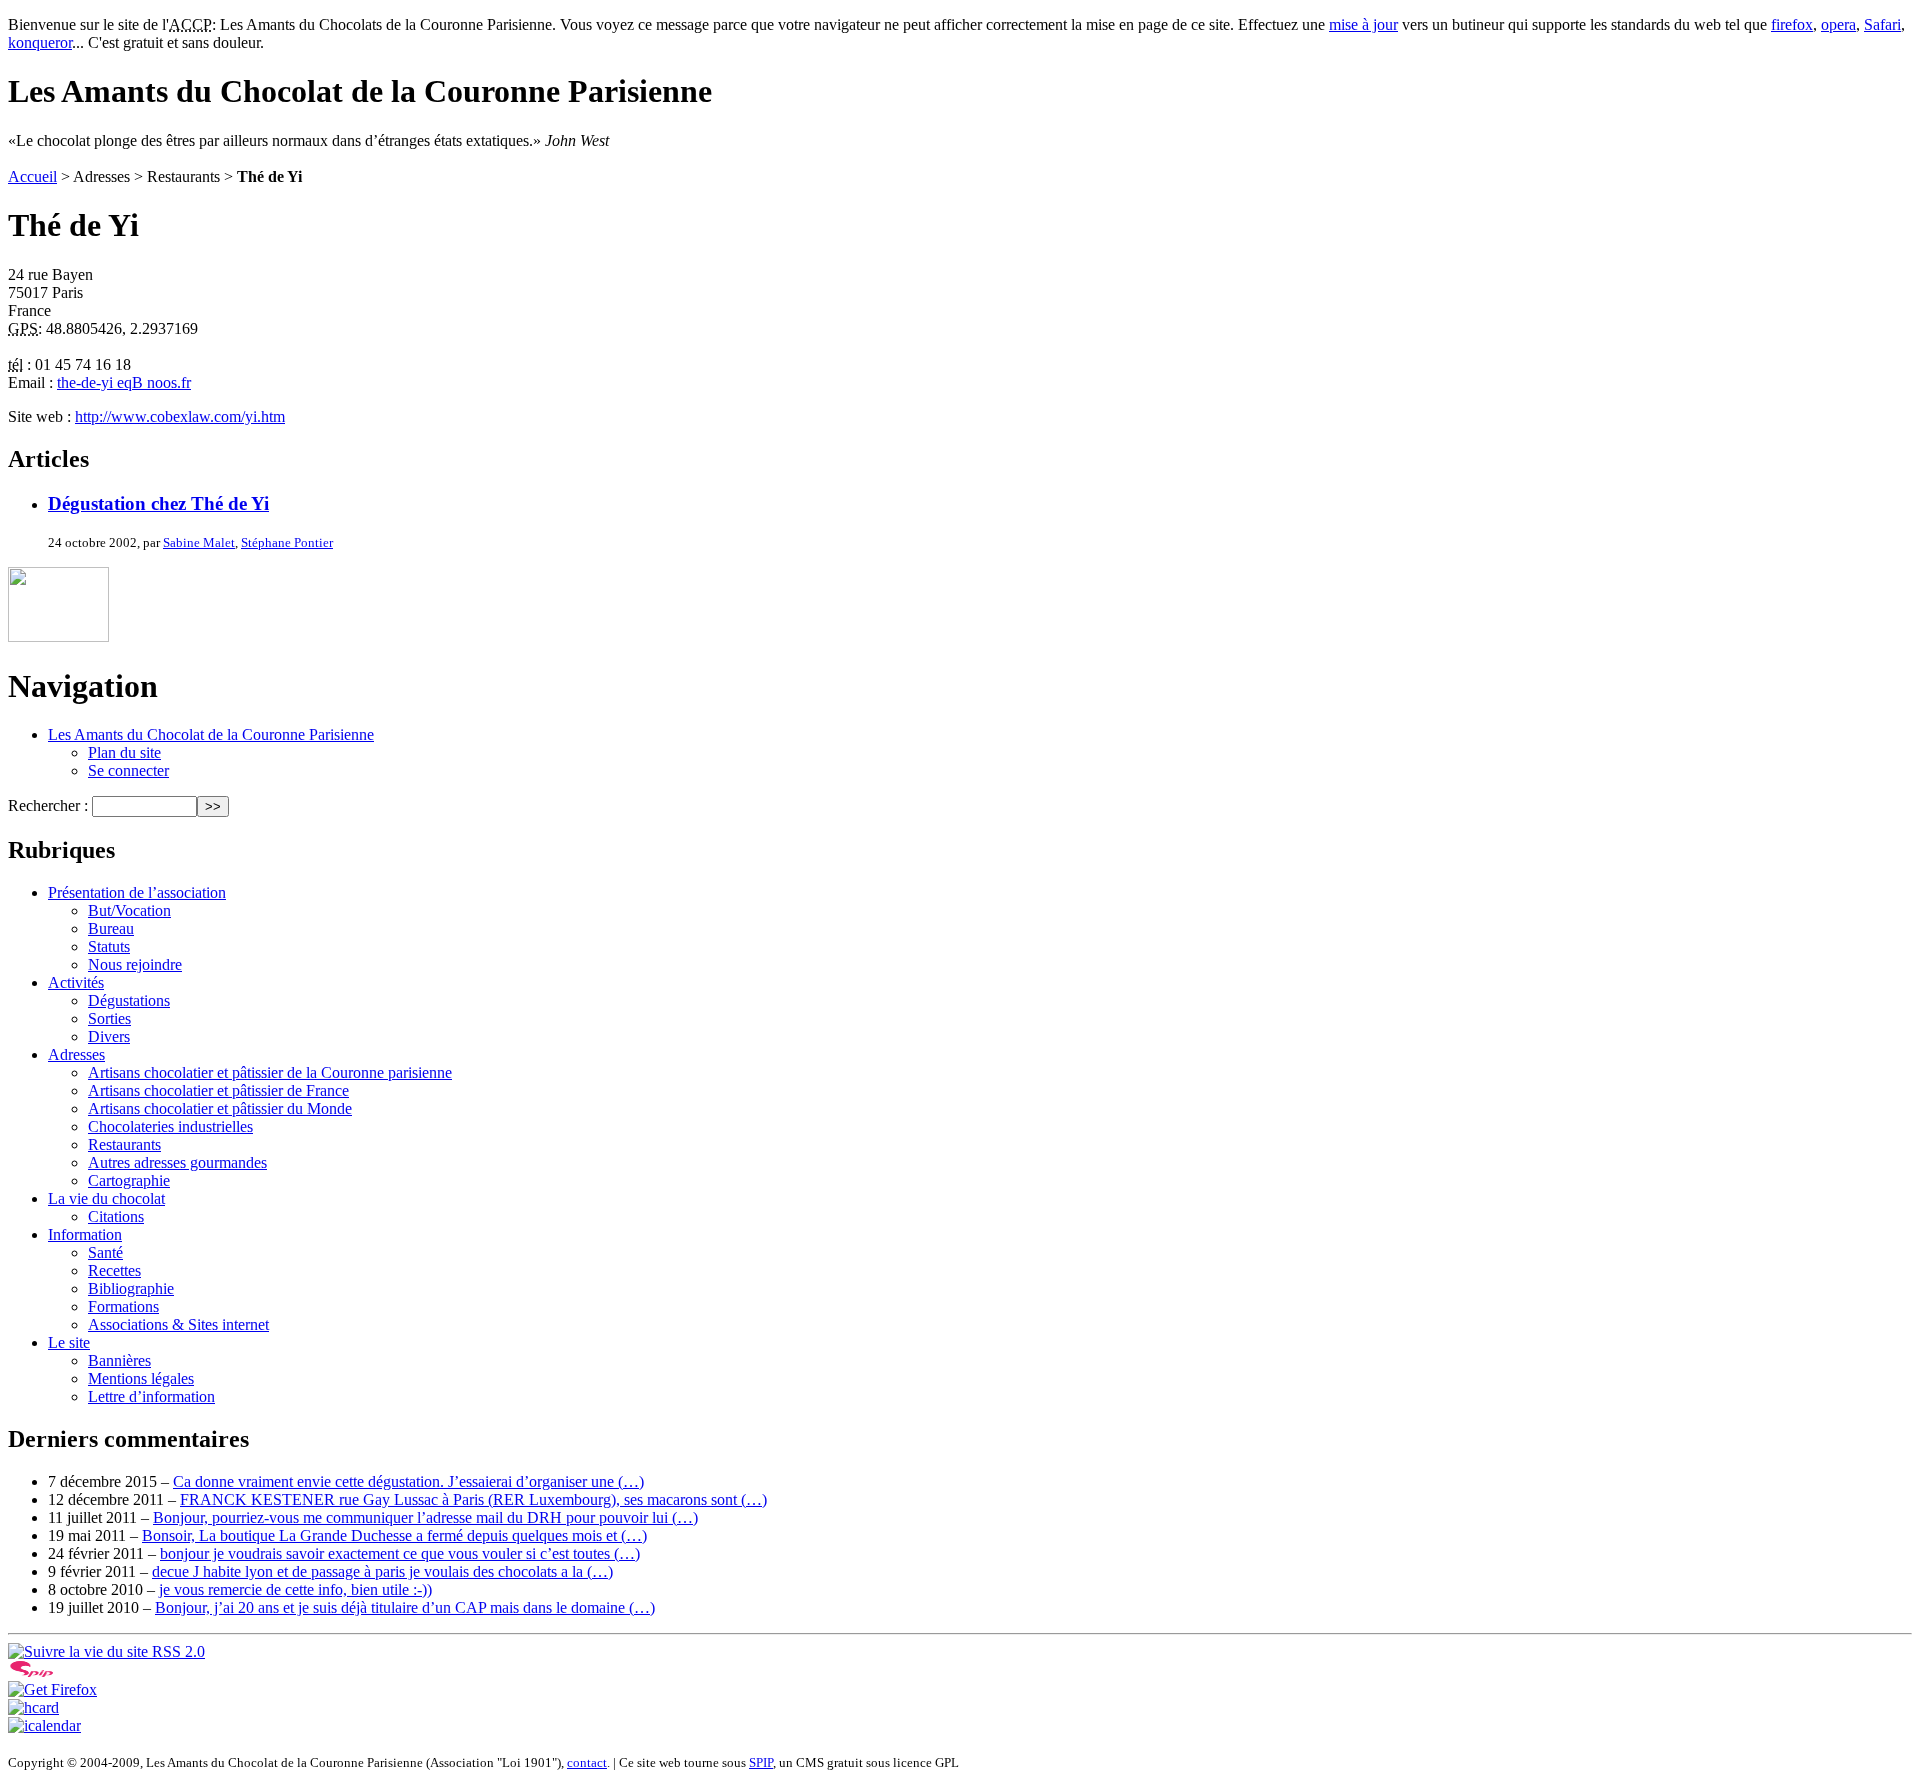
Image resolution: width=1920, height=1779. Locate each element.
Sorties (109, 1018)
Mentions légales (141, 1378)
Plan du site (124, 752)
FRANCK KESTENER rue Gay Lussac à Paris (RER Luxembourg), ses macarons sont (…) (473, 1499)
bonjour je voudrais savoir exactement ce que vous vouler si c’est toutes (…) (400, 1553)
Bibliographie (131, 1288)
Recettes (114, 1270)
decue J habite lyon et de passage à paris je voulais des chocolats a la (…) (382, 1571)
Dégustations (129, 1000)
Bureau (111, 928)
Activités (76, 982)
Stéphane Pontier (287, 542)
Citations (116, 1216)
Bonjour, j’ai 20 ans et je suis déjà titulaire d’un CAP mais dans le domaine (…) (405, 1607)
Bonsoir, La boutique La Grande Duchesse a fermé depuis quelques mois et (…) (394, 1535)
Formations (123, 1306)
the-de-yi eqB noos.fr (124, 382)
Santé (105, 1252)
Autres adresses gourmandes (177, 1162)
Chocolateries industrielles (170, 1126)
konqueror (40, 42)
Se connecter (128, 770)
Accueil (32, 176)
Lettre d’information (151, 1396)
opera (1838, 24)
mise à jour (1363, 24)
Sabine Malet (199, 542)
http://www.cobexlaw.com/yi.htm (180, 416)
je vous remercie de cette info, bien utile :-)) (295, 1589)
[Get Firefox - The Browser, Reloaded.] (52, 1689)
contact (587, 1762)
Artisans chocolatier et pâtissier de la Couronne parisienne (270, 1072)
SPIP (761, 1762)
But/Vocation (129, 910)
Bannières (119, 1360)
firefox (1792, 24)
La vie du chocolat (106, 1198)
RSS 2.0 (176, 1651)
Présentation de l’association (137, 892)
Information (85, 1234)
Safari (1882, 24)
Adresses (76, 1054)
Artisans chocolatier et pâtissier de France (218, 1090)
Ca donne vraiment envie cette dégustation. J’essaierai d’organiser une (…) (408, 1481)
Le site (69, 1342)
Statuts (109, 946)
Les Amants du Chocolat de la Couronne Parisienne (211, 734)
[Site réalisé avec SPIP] (32, 1671)
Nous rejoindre (135, 964)
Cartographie (129, 1180)
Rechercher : (48, 805)
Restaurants (124, 1144)
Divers (109, 1036)
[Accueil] (58, 636)
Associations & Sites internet (178, 1324)
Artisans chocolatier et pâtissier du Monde (220, 1108)
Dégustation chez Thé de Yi (158, 503)
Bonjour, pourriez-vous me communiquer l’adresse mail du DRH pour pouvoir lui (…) (425, 1517)
